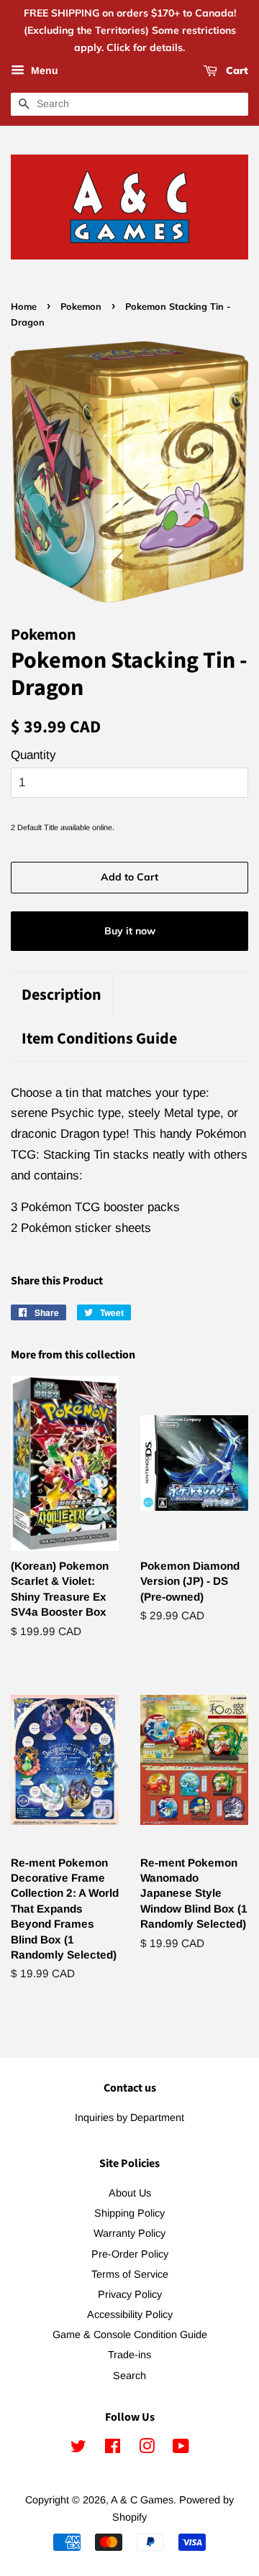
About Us (130, 2193)
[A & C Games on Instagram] (147, 2449)
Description (62, 995)
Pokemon (81, 306)
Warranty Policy (129, 2233)
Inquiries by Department (129, 2117)
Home (24, 306)
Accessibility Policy (130, 2314)
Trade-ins (129, 2355)
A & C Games (142, 2500)
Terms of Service (130, 2274)
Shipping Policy (129, 2213)
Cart (236, 71)
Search (129, 2375)
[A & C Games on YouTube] (181, 2449)
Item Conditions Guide (99, 1039)
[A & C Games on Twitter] (78, 2449)
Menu (43, 71)
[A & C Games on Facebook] (113, 2449)
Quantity (33, 755)
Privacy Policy (130, 2294)
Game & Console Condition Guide (130, 2334)
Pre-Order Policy (130, 2254)
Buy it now (130, 931)
